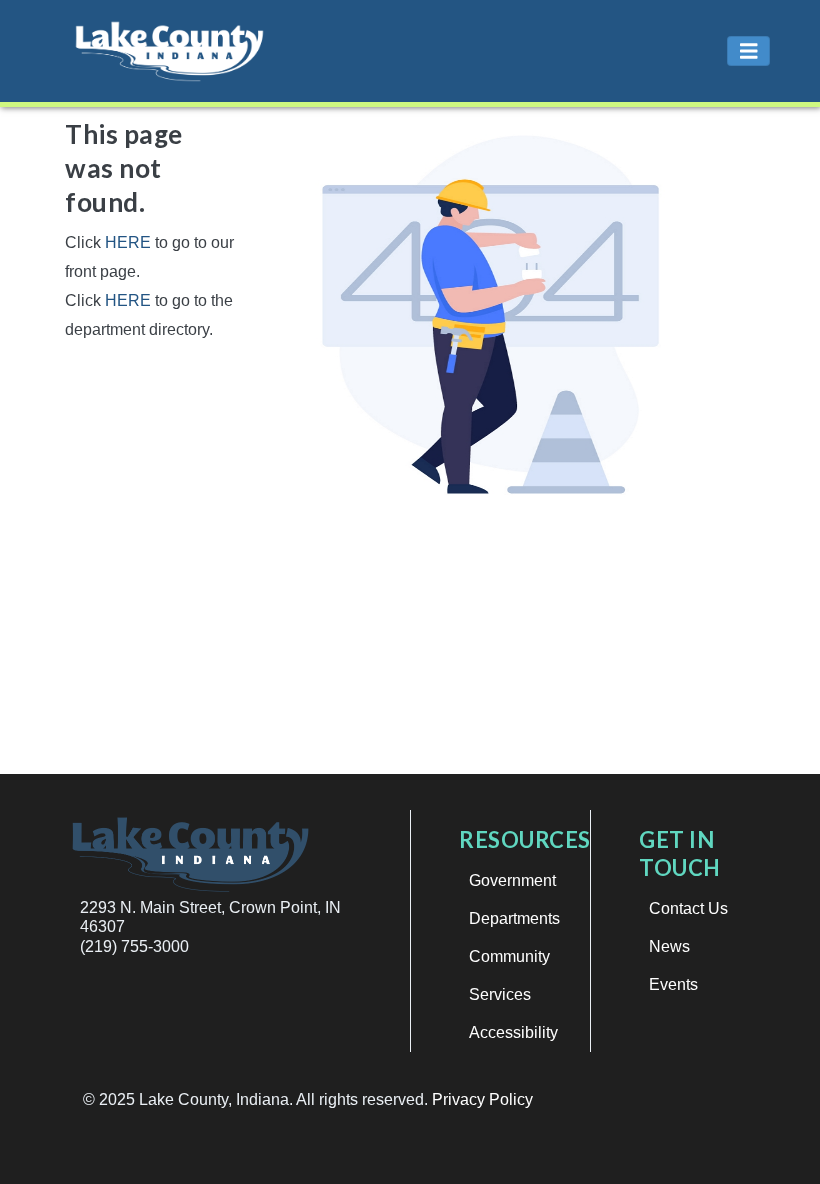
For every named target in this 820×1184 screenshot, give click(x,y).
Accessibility (513, 1032)
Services (500, 994)
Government (512, 880)
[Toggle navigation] (749, 51)
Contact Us (688, 908)
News (669, 946)
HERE (128, 242)
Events (673, 984)
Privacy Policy (482, 1099)
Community (509, 956)
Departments (514, 918)
